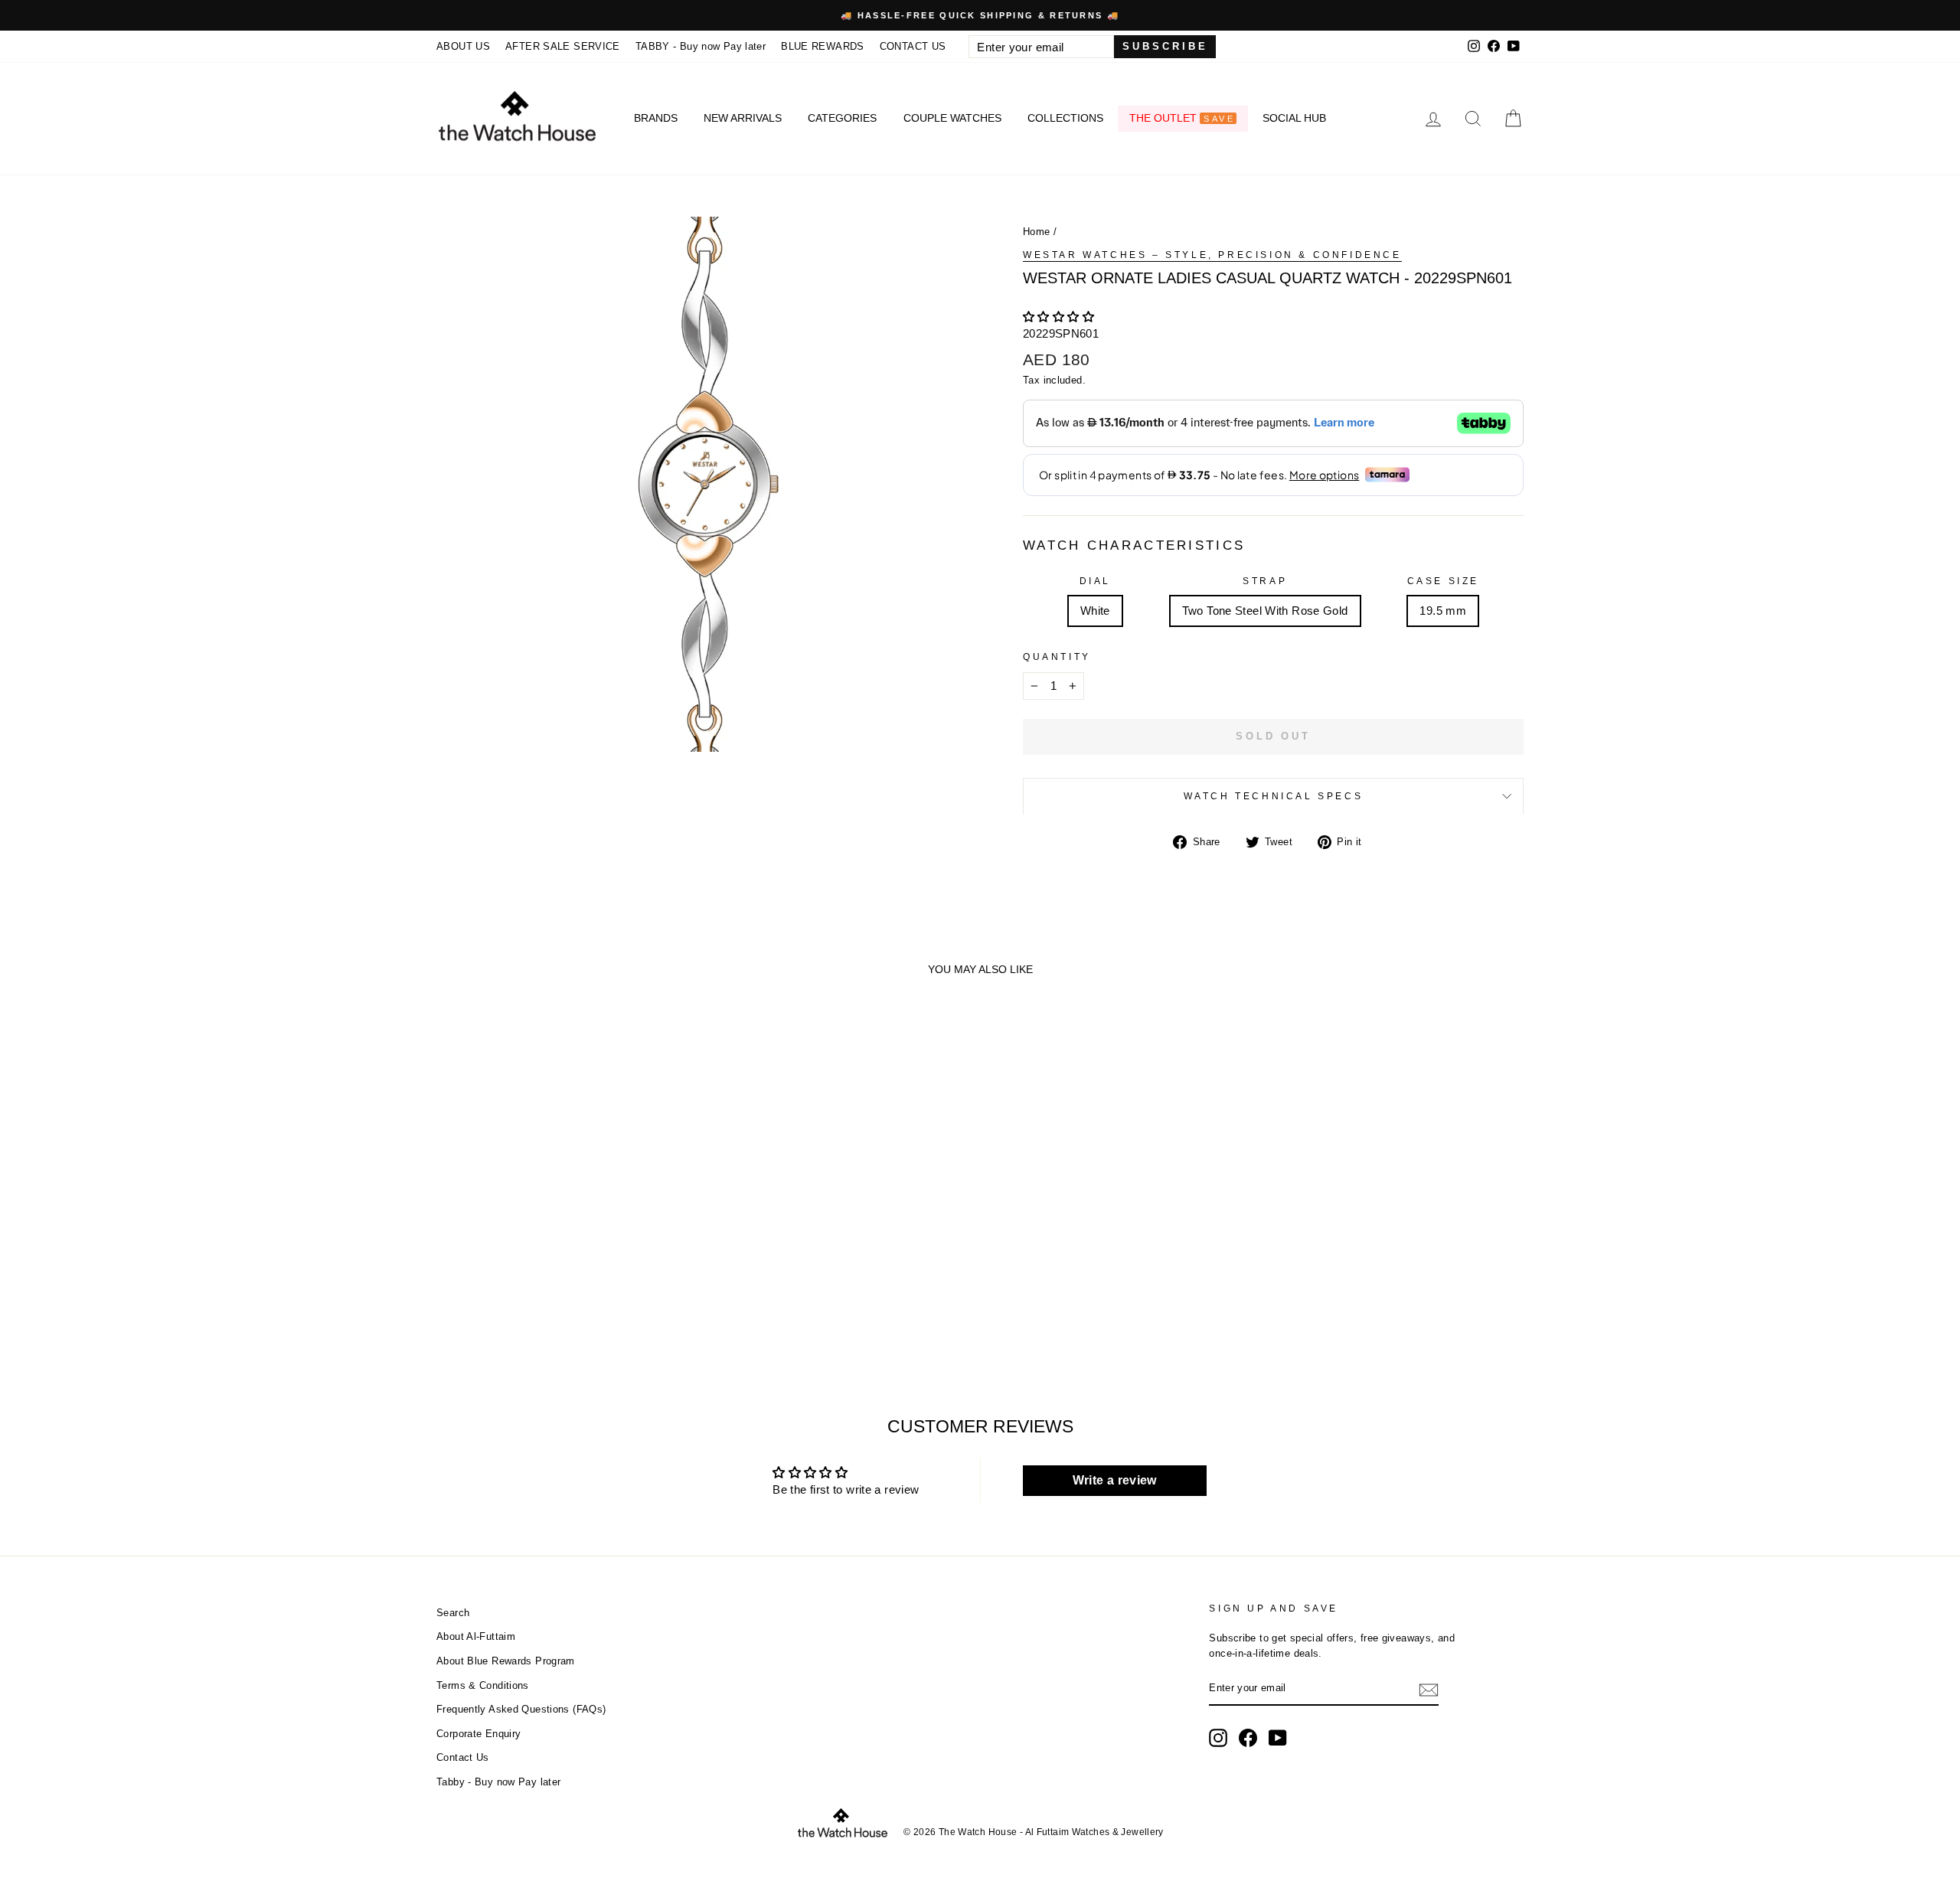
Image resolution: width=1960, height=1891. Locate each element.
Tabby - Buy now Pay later (498, 1782)
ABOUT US (463, 46)
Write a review (1115, 1480)
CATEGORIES (842, 118)
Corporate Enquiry (479, 1734)
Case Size (1443, 581)
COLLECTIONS (1065, 118)
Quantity (1057, 657)
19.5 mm (1443, 611)
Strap (1265, 581)
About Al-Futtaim (476, 1636)
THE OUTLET (1182, 118)
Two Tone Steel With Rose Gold (1265, 611)
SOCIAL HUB (1294, 118)
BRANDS (656, 118)
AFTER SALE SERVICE (563, 46)
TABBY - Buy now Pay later (701, 46)
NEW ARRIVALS (743, 118)
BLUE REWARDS (823, 46)
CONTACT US (913, 46)
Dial (1095, 581)
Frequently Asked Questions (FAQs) (521, 1709)
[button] (1058, 317)
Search (453, 1613)
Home (1037, 232)
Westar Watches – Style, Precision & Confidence (1212, 255)
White (1095, 611)
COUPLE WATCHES (952, 118)
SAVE (1219, 119)
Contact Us (463, 1757)
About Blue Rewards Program (506, 1661)
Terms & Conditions (483, 1685)
